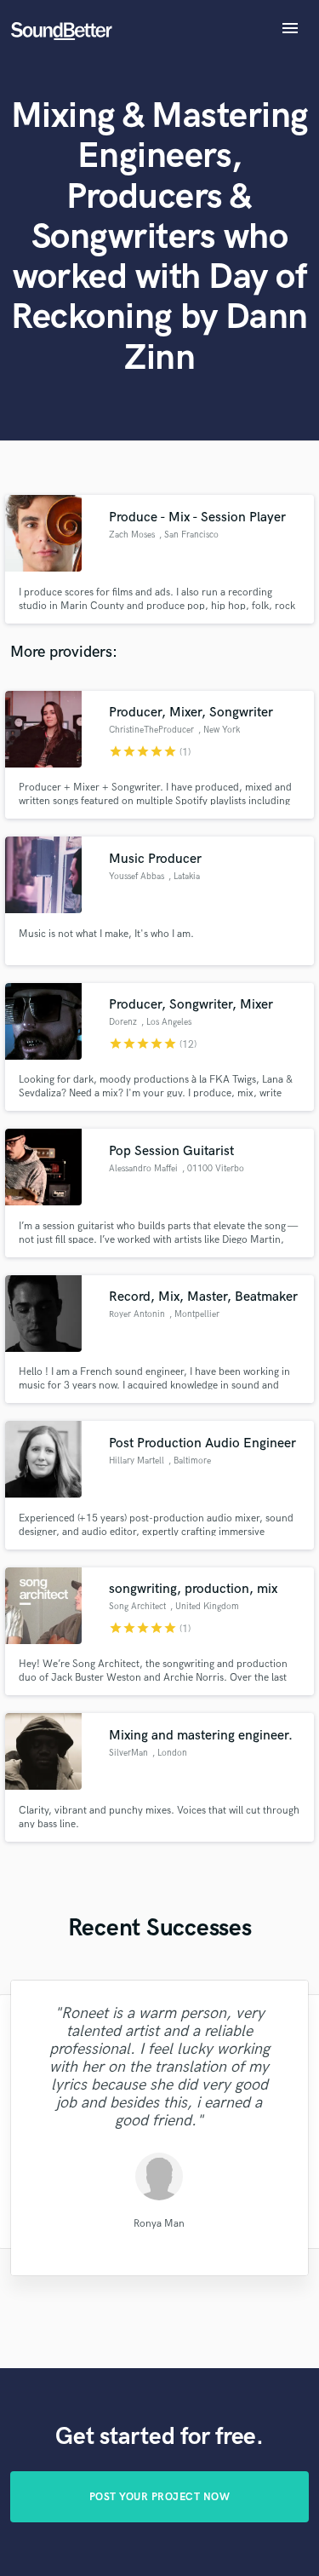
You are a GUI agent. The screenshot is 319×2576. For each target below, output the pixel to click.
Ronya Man (159, 2224)
